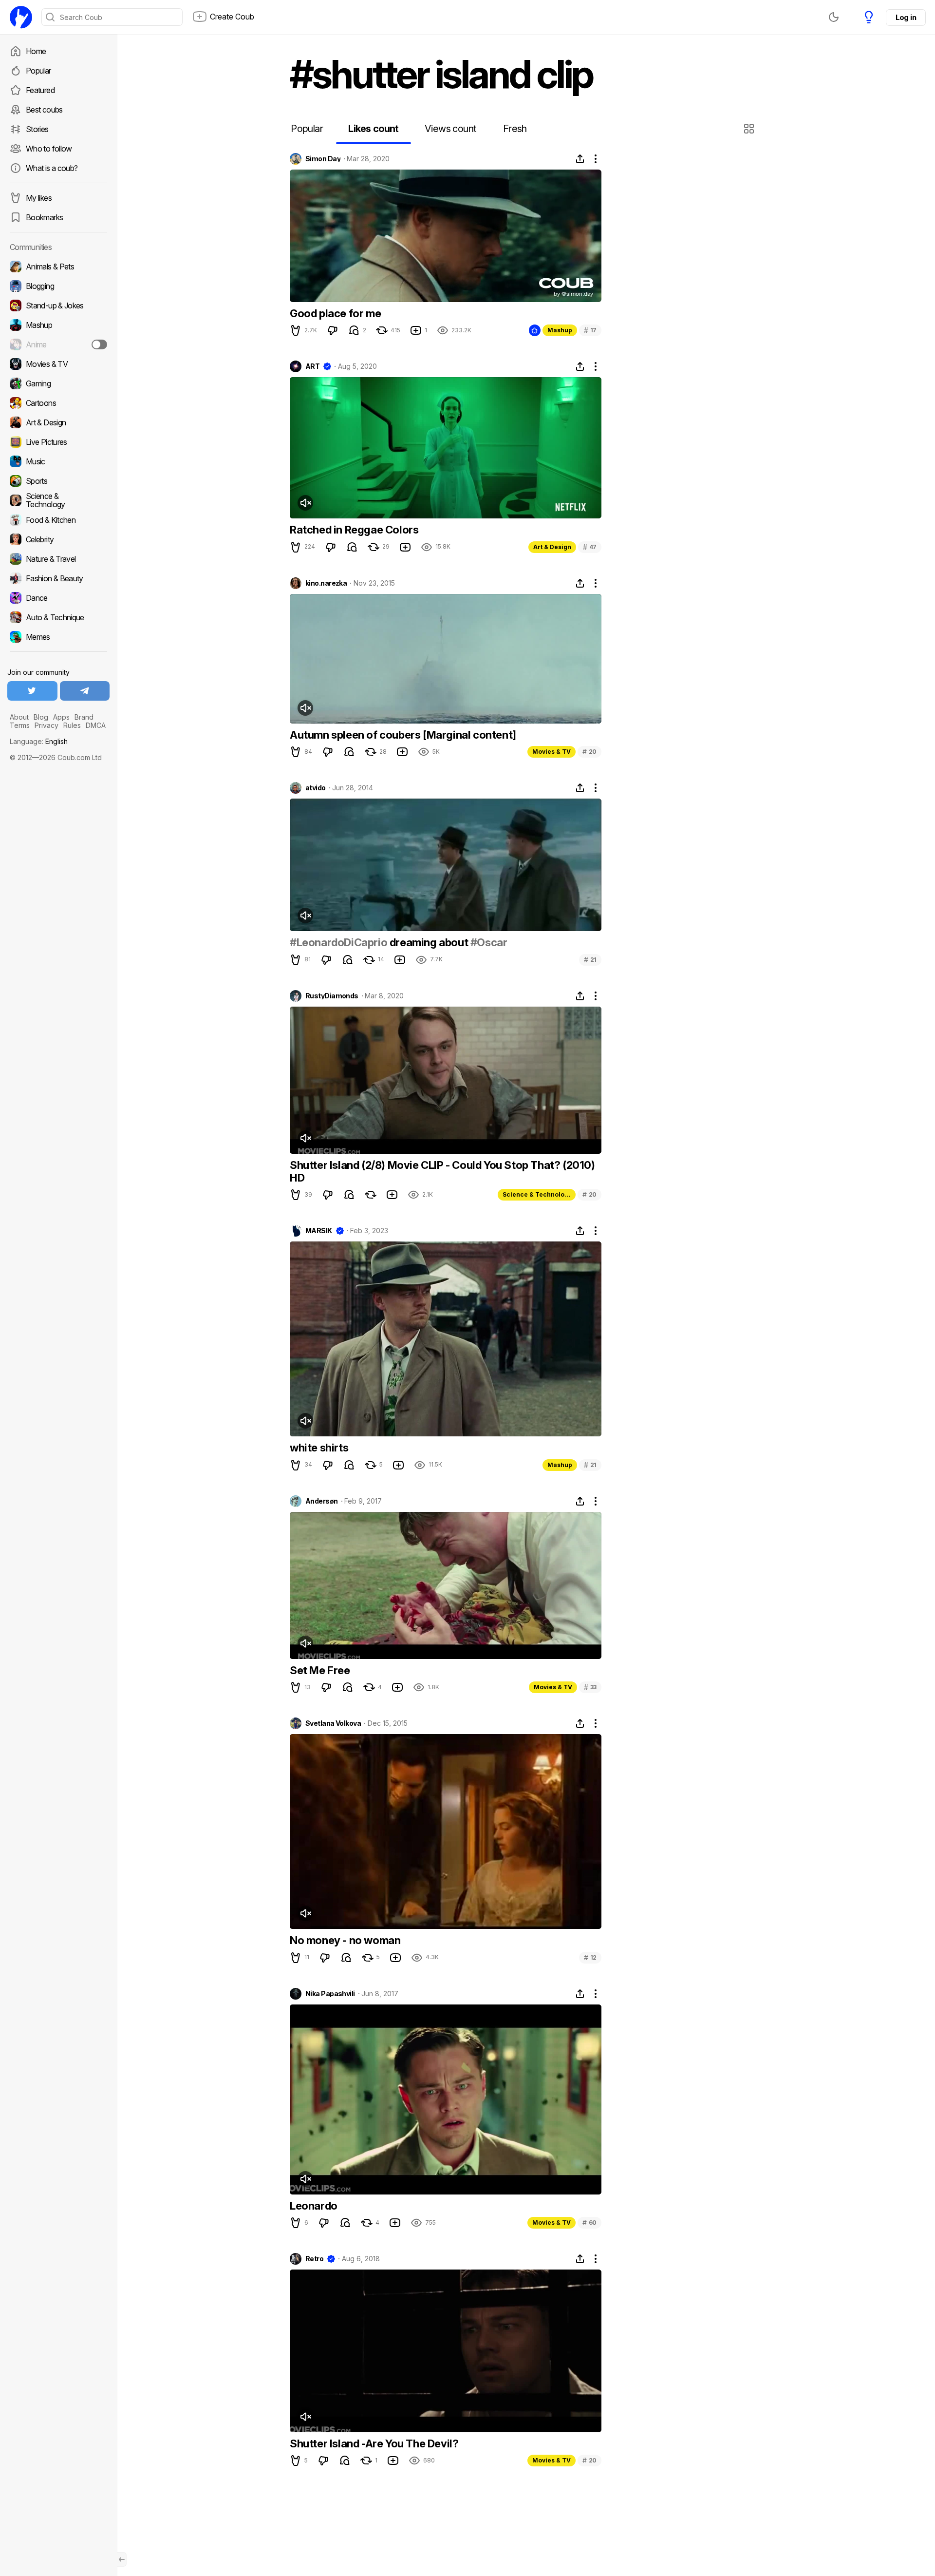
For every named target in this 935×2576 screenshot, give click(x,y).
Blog (41, 717)
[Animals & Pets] (58, 267)
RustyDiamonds (332, 996)
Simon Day (323, 159)
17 (590, 330)
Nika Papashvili (330, 1994)
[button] (750, 129)
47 (590, 547)
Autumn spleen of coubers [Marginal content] (403, 735)
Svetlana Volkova (333, 1723)
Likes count (373, 129)
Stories (37, 129)
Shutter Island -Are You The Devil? (374, 2443)
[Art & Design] (58, 422)
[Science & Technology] (58, 500)
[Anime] (58, 344)
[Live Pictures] (58, 442)
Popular (38, 71)
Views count (450, 129)
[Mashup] (58, 325)
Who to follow (49, 149)
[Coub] (21, 17)
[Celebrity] (58, 539)
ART (312, 366)
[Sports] (58, 481)
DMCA (96, 725)
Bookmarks (44, 217)
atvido (316, 788)
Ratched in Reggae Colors (354, 530)
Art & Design (552, 547)
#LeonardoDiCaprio (338, 942)
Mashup (560, 330)
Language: (39, 741)
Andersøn (322, 1501)
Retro (314, 2259)
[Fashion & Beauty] (58, 578)
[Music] (58, 461)
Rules (72, 725)
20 (589, 752)
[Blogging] (58, 286)
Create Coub (232, 17)
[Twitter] (32, 691)
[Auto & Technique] (58, 617)
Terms (20, 725)
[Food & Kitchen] (58, 520)
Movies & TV (552, 752)
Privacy (47, 725)
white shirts (319, 1448)
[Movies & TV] (58, 364)
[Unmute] (305, 503)
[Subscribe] (99, 344)
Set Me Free (320, 1670)
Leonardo (314, 2206)
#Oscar (489, 942)
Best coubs (44, 110)
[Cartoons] (58, 403)
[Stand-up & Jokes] (58, 305)
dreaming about (429, 942)
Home (36, 51)
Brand (84, 717)
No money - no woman (345, 1940)
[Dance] (58, 598)
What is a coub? (52, 168)
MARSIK (319, 1231)
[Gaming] (58, 383)
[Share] (580, 159)
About (19, 717)
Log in (906, 17)
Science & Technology (537, 1194)
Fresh (515, 129)
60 (589, 2223)
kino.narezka (326, 583)
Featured (40, 90)
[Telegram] (85, 691)
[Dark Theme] (834, 17)
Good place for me (335, 313)
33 (590, 1687)
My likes (39, 198)
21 (590, 960)
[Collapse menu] (122, 2559)
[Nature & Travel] (58, 559)
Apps (61, 717)
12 (590, 1957)
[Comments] (354, 330)
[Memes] (58, 637)
